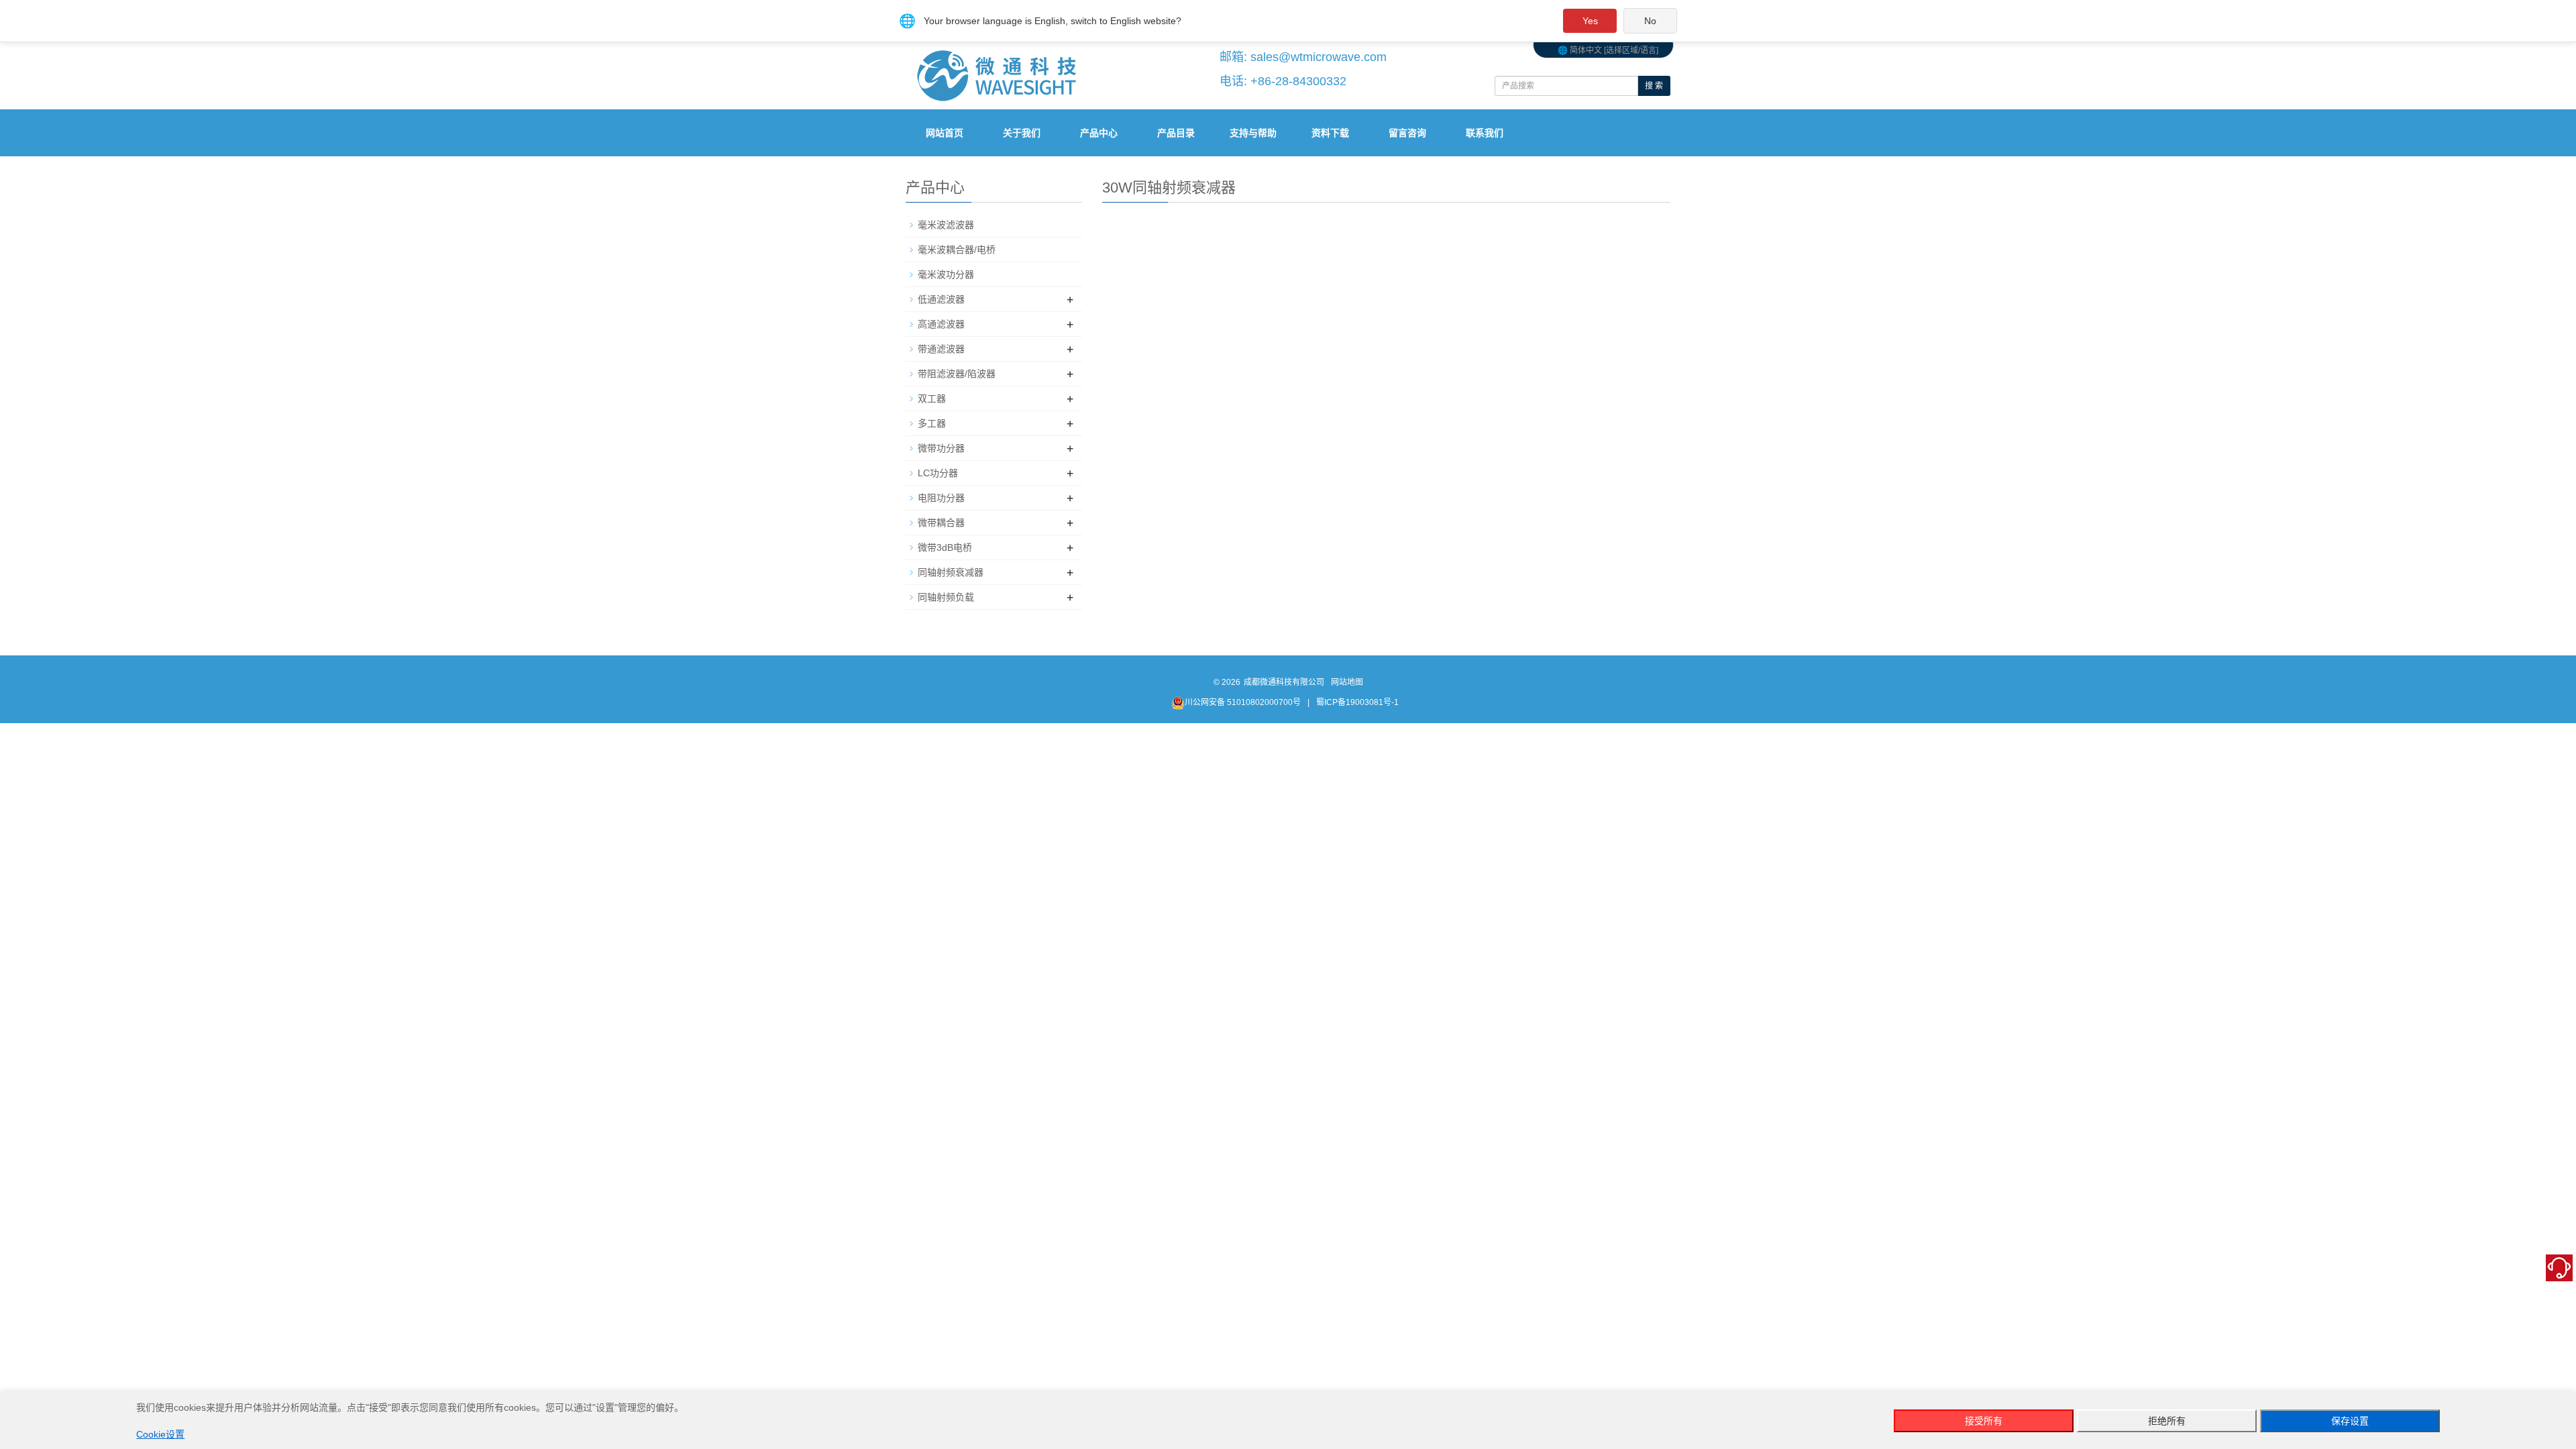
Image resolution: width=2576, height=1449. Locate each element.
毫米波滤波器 (946, 225)
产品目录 (1176, 133)
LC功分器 (938, 473)
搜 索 (1654, 86)
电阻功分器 (941, 498)
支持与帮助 (1253, 133)
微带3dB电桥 (945, 547)
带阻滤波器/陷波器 (957, 374)
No (1650, 21)
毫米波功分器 (946, 274)
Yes (1590, 21)
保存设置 (2350, 1421)
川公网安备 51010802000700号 (1243, 702)
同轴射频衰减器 (951, 572)
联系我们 (1485, 133)
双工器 (932, 398)
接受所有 (1984, 1421)
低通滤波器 (941, 299)
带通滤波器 (941, 349)
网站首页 (945, 133)
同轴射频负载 (946, 597)
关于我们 (1022, 133)
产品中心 (1099, 133)
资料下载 (1330, 133)
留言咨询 (1407, 133)
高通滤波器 (941, 324)
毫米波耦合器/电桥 (957, 250)
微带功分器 (941, 448)
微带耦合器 (941, 523)
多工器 (932, 423)
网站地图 (1347, 682)
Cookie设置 (160, 1434)
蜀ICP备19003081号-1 (1357, 702)
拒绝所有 (2167, 1421)
